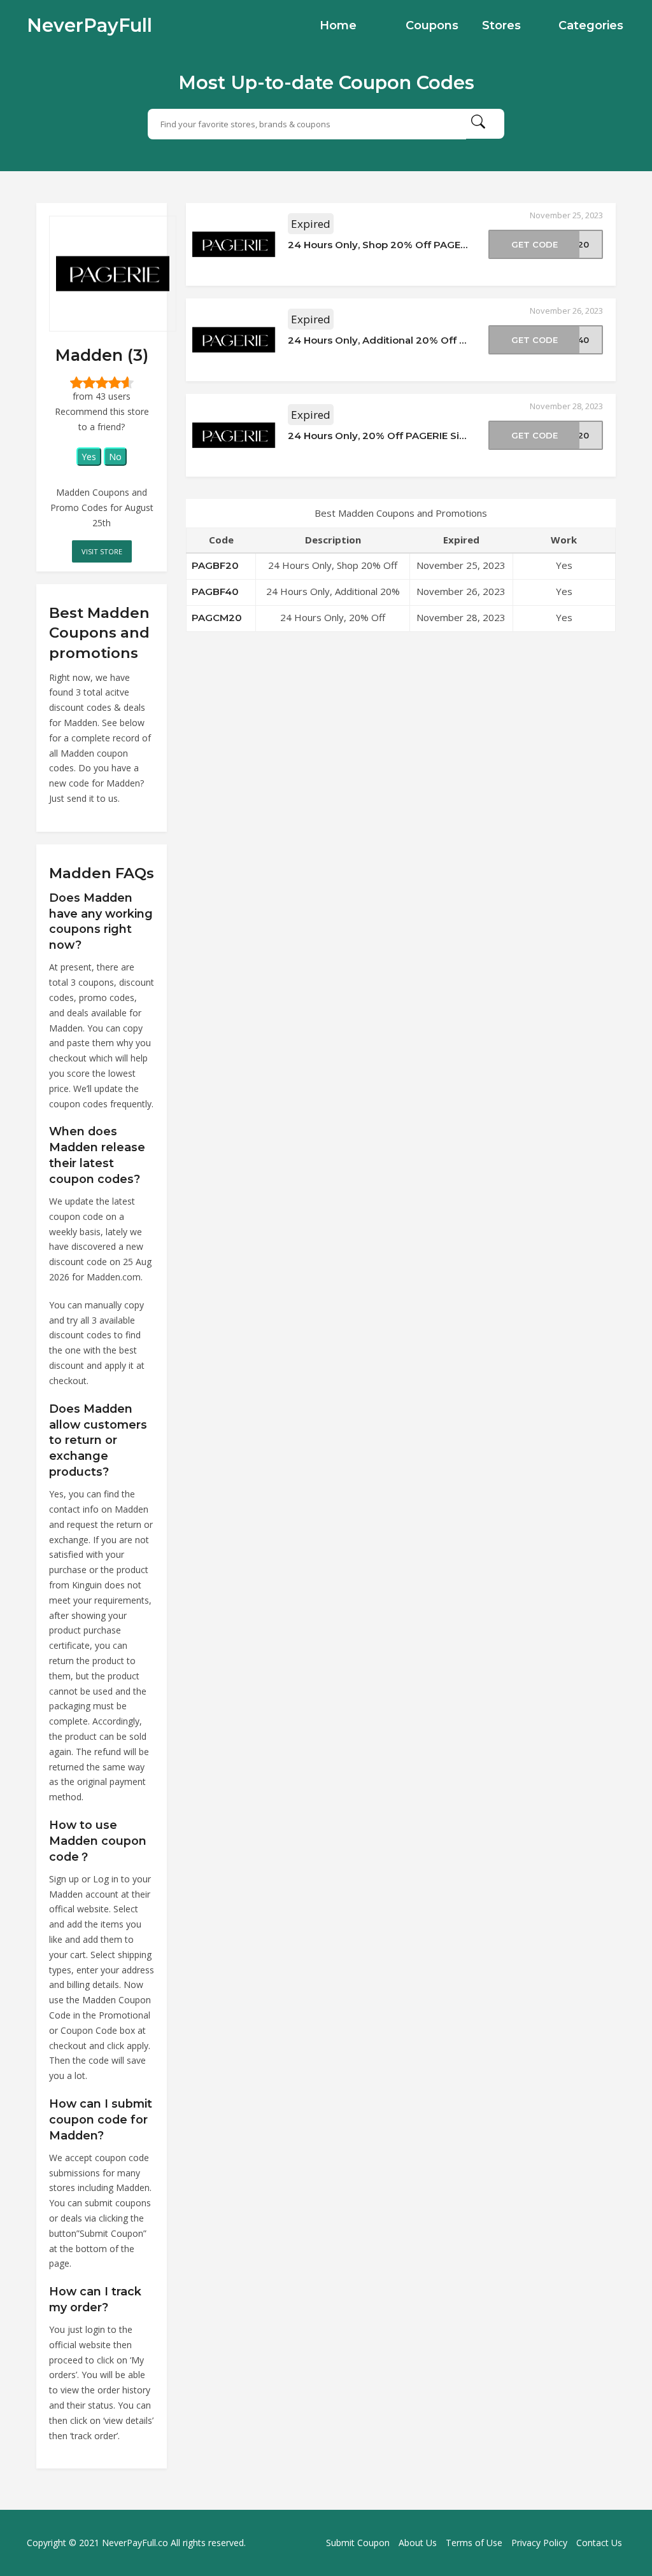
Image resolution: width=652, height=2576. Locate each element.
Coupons (432, 25)
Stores (501, 25)
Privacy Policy (539, 2543)
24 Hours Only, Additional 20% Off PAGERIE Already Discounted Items (460, 340)
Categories (591, 25)
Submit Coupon (358, 2543)
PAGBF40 (215, 591)
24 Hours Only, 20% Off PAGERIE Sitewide (391, 436)
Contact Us (599, 2543)
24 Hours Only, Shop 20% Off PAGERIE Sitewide (405, 245)
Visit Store (102, 551)
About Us (418, 2543)
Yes (89, 457)
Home (338, 25)
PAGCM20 (217, 618)
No (115, 457)
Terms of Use (474, 2543)
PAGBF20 (215, 565)
